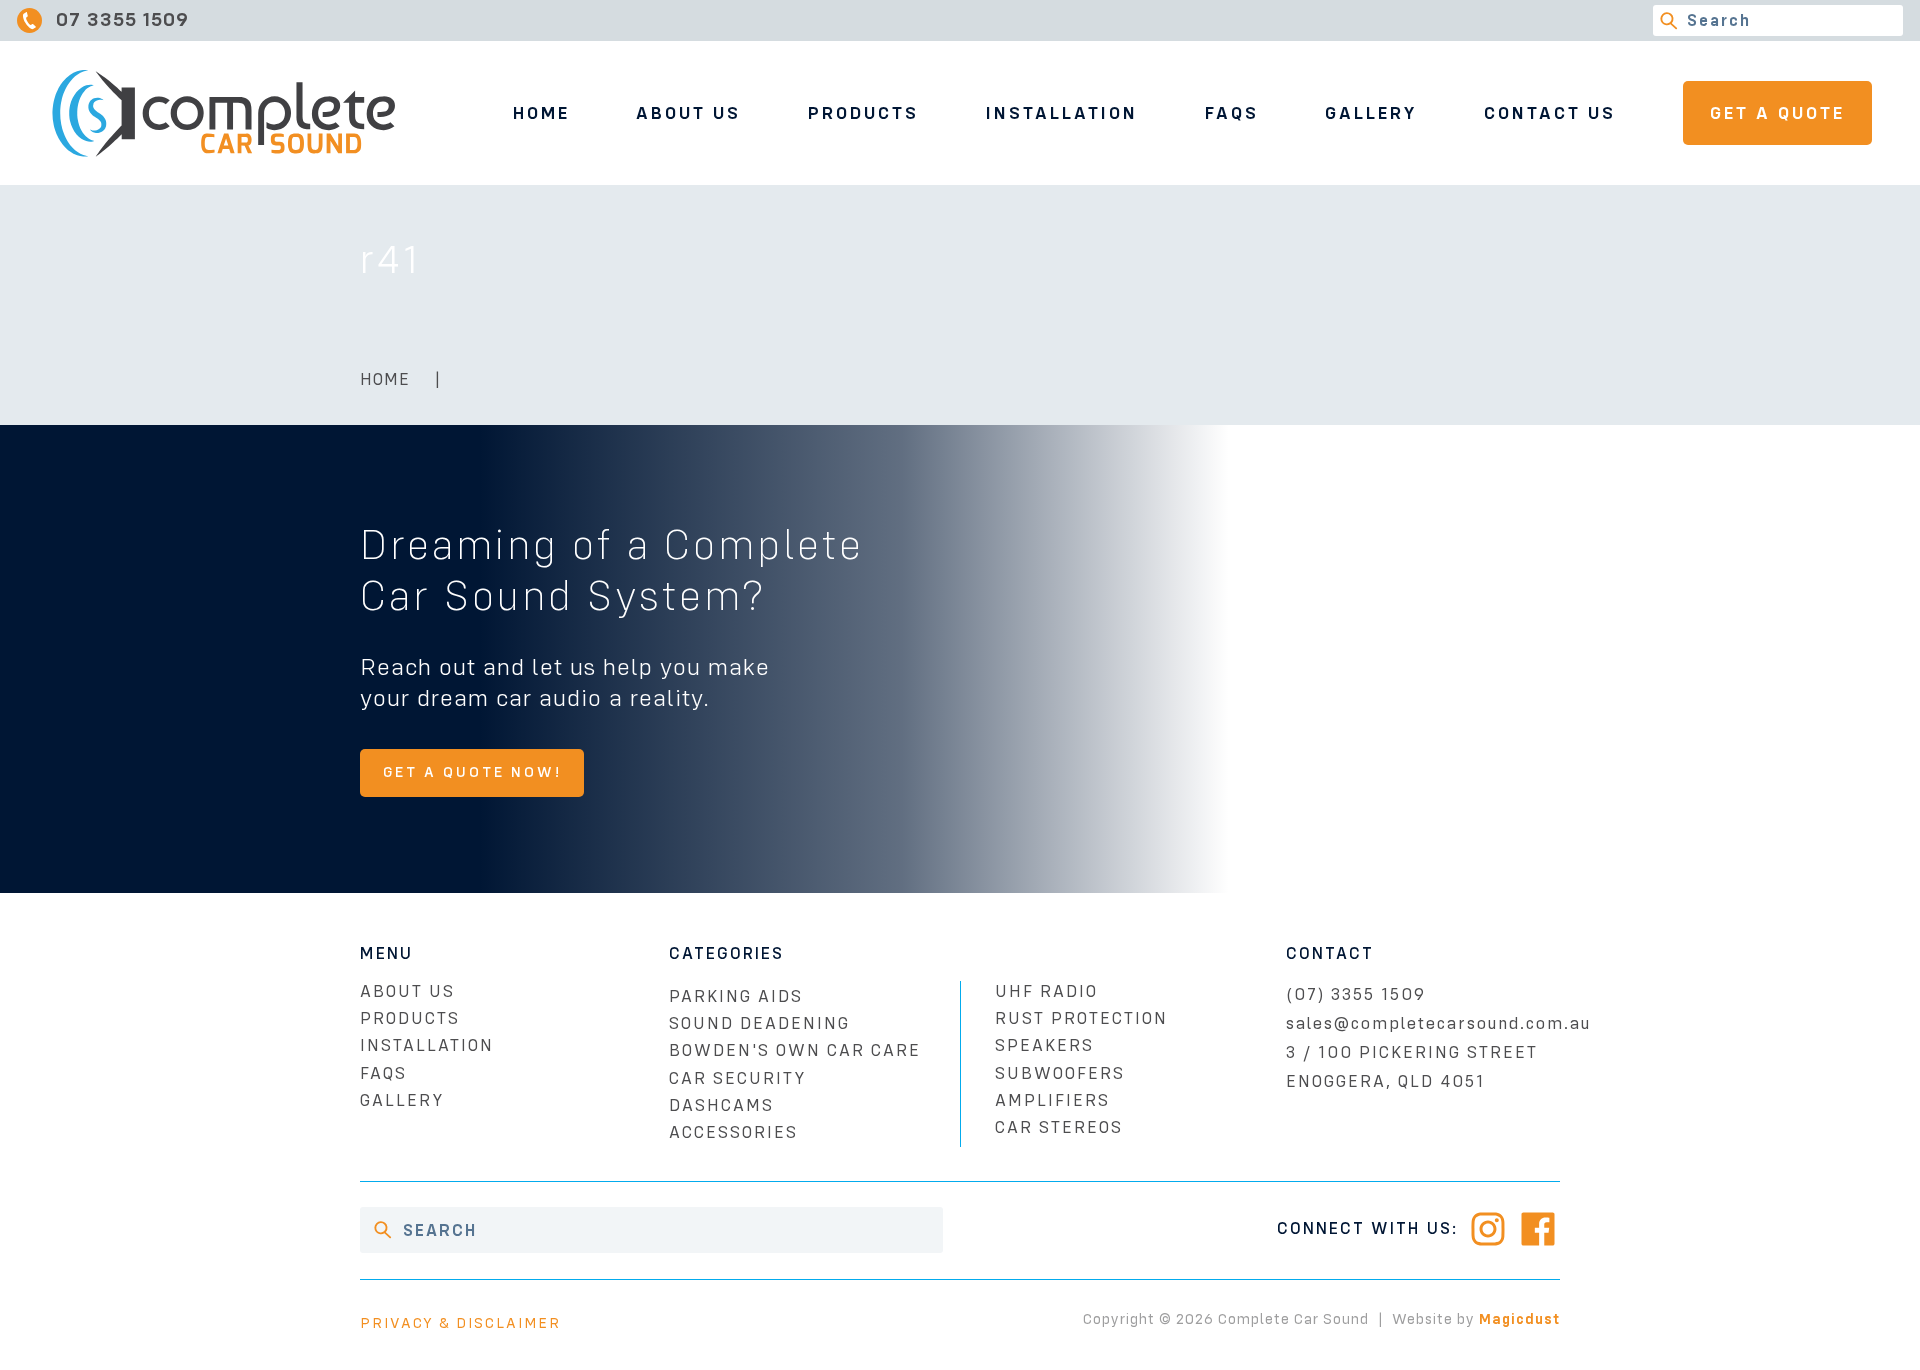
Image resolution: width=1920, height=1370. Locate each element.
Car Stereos (1059, 1127)
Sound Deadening (759, 1023)
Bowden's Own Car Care (795, 1050)
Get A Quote (1777, 113)
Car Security (737, 1078)
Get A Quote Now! (472, 772)
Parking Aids (736, 996)
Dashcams (721, 1105)
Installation (1062, 113)
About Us (688, 113)
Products (863, 113)
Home (541, 113)
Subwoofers (1060, 1073)
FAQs (1232, 113)
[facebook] (1538, 1229)
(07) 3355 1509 (1356, 994)
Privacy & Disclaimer (460, 1323)
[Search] (1668, 20)
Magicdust (1519, 1319)
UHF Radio (1046, 991)
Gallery (1371, 113)
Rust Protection (1081, 1018)
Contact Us (1550, 113)
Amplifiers (1052, 1100)
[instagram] (1488, 1229)
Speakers (1044, 1045)
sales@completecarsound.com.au (1438, 1023)
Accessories (733, 1132)
